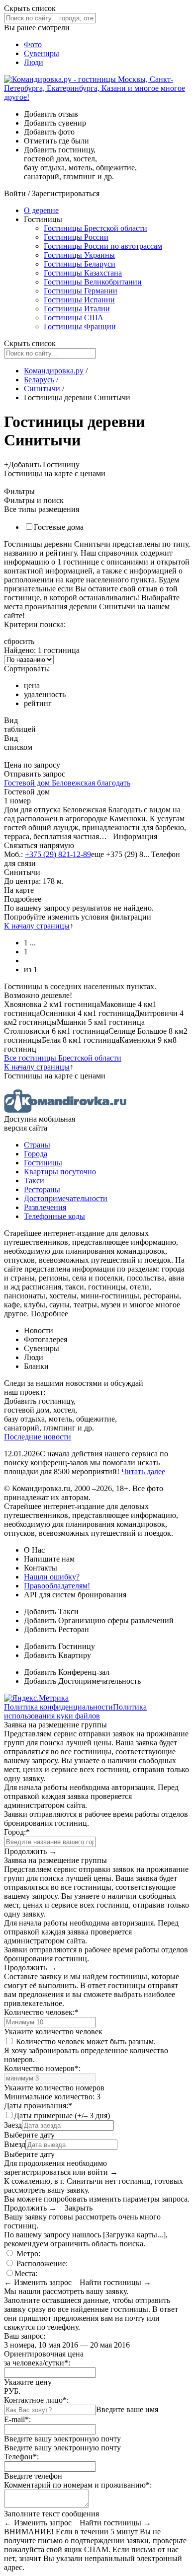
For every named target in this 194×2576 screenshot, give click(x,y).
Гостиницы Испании (79, 300)
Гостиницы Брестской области (96, 228)
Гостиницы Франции (80, 326)
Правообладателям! (57, 1586)
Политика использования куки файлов (75, 1711)
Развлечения (45, 1207)
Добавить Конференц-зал (67, 1672)
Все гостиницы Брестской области (63, 1058)
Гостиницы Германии (81, 291)
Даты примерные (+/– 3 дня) (62, 2115)
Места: (26, 2273)
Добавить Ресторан (56, 1629)
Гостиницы (43, 1163)
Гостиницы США (74, 318)
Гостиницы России (76, 237)
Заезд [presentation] (13, 2125)
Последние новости (38, 1437)
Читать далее (143, 1471)
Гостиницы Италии (77, 309)
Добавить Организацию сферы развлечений (99, 1620)
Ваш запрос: (25, 2336)
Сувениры (42, 53)
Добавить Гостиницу (59, 1646)
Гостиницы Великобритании (93, 282)
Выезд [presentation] (15, 2144)
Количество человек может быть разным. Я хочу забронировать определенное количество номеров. (86, 2050)
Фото (33, 44)
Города (36, 1154)
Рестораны (42, 1189)
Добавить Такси (51, 1611)
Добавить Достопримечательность (82, 1681)
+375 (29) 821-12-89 (58, 854)
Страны (37, 1145)
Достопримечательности (66, 1198)
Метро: (27, 2254)
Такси (34, 1181)
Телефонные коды (54, 1216)
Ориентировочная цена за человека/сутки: (44, 2358)
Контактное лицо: (36, 2400)
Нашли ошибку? (52, 1577)
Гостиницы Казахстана (83, 273)
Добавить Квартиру (57, 1655)
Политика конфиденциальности (58, 1707)
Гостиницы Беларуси (80, 264)
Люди (34, 62)
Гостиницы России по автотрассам (103, 246)
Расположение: (41, 2263)
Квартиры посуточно (60, 1172)
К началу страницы (37, 926)
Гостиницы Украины (79, 255)
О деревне (41, 210)
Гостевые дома (59, 527)
